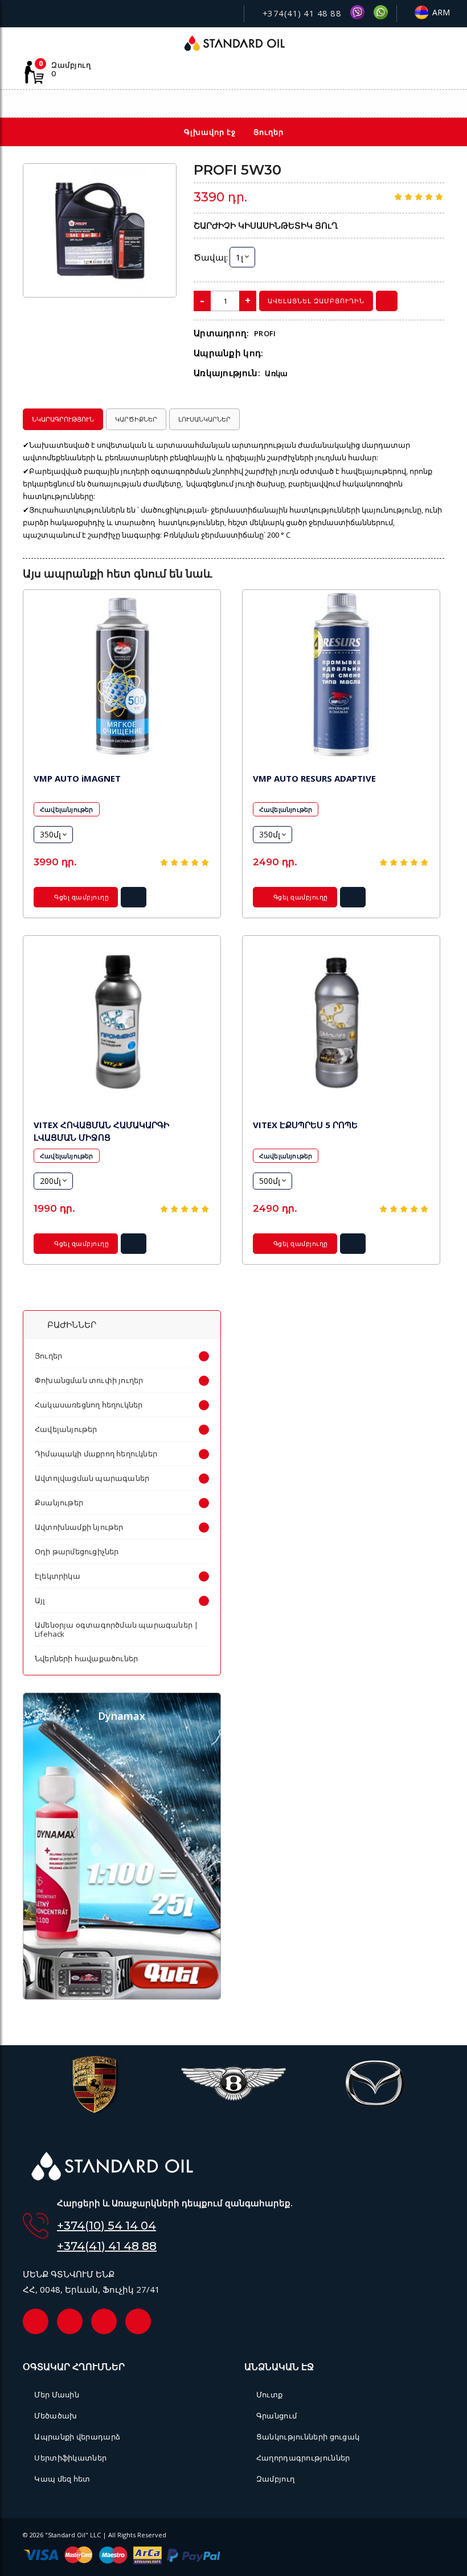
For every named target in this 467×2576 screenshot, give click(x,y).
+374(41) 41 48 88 (300, 13)
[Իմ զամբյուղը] (389, 104)
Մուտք (269, 2395)
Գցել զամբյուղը (81, 897)
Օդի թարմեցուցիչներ (77, 1551)
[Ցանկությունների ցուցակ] (364, 104)
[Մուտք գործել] (413, 104)
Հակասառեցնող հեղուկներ (89, 1405)
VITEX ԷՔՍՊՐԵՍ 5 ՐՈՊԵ (305, 1125)
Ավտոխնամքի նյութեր (79, 1527)
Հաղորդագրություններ (303, 2458)
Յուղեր (48, 1356)
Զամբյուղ (275, 2479)
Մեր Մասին (57, 2395)
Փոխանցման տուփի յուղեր (89, 1380)
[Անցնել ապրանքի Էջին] (122, 676)
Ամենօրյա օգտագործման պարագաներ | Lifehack (116, 1629)
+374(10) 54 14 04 (106, 2226)
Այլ (40, 1600)
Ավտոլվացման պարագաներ (92, 1478)
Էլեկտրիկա (58, 1576)
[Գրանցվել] (439, 105)
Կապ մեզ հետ (62, 2479)
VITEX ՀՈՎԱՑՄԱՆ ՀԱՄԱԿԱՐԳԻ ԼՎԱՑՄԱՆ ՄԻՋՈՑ (101, 1131)
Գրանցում (276, 2416)
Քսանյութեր (59, 1502)
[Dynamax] (122, 1996)
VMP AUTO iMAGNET (77, 778)
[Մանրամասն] (134, 901)
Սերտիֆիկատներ (70, 2458)
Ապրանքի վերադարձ (77, 2437)
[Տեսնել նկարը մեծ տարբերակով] (100, 231)
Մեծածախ (56, 2416)
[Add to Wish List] (160, 179)
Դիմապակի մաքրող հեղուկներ (96, 1454)
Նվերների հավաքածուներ (86, 1658)
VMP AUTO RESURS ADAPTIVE (314, 778)
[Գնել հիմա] (387, 301)
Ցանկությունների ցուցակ (308, 2437)
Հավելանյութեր (67, 809)
